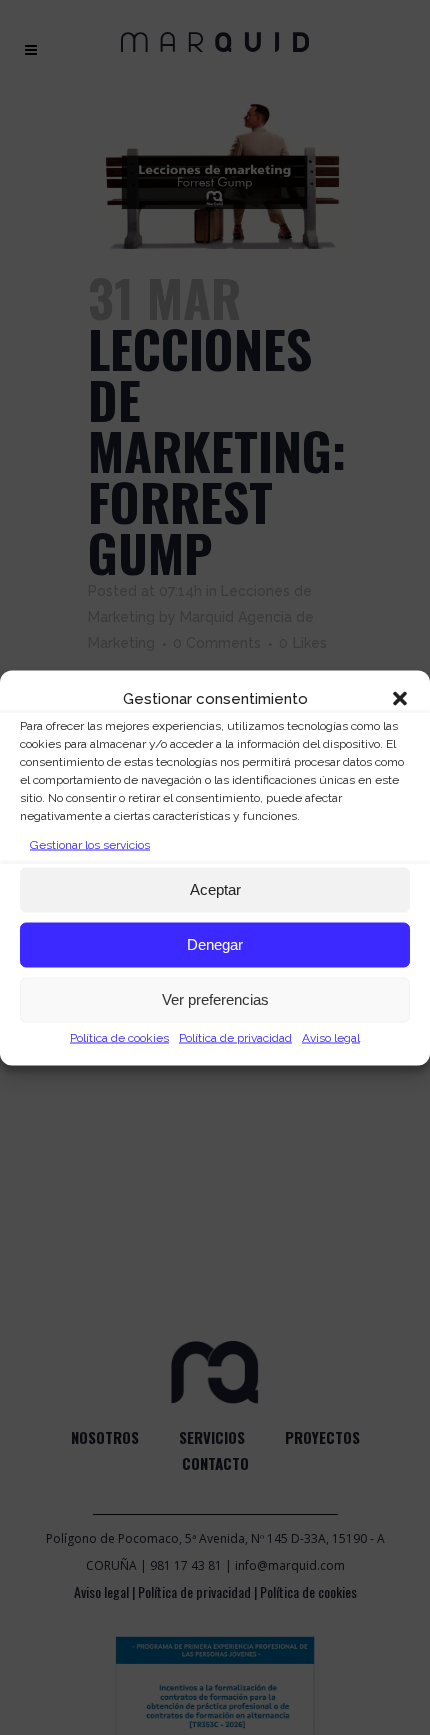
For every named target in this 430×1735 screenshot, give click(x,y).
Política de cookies (119, 1037)
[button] (400, 698)
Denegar (215, 944)
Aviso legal (331, 1037)
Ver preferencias (215, 999)
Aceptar (215, 889)
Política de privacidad (235, 1037)
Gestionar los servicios (90, 844)
